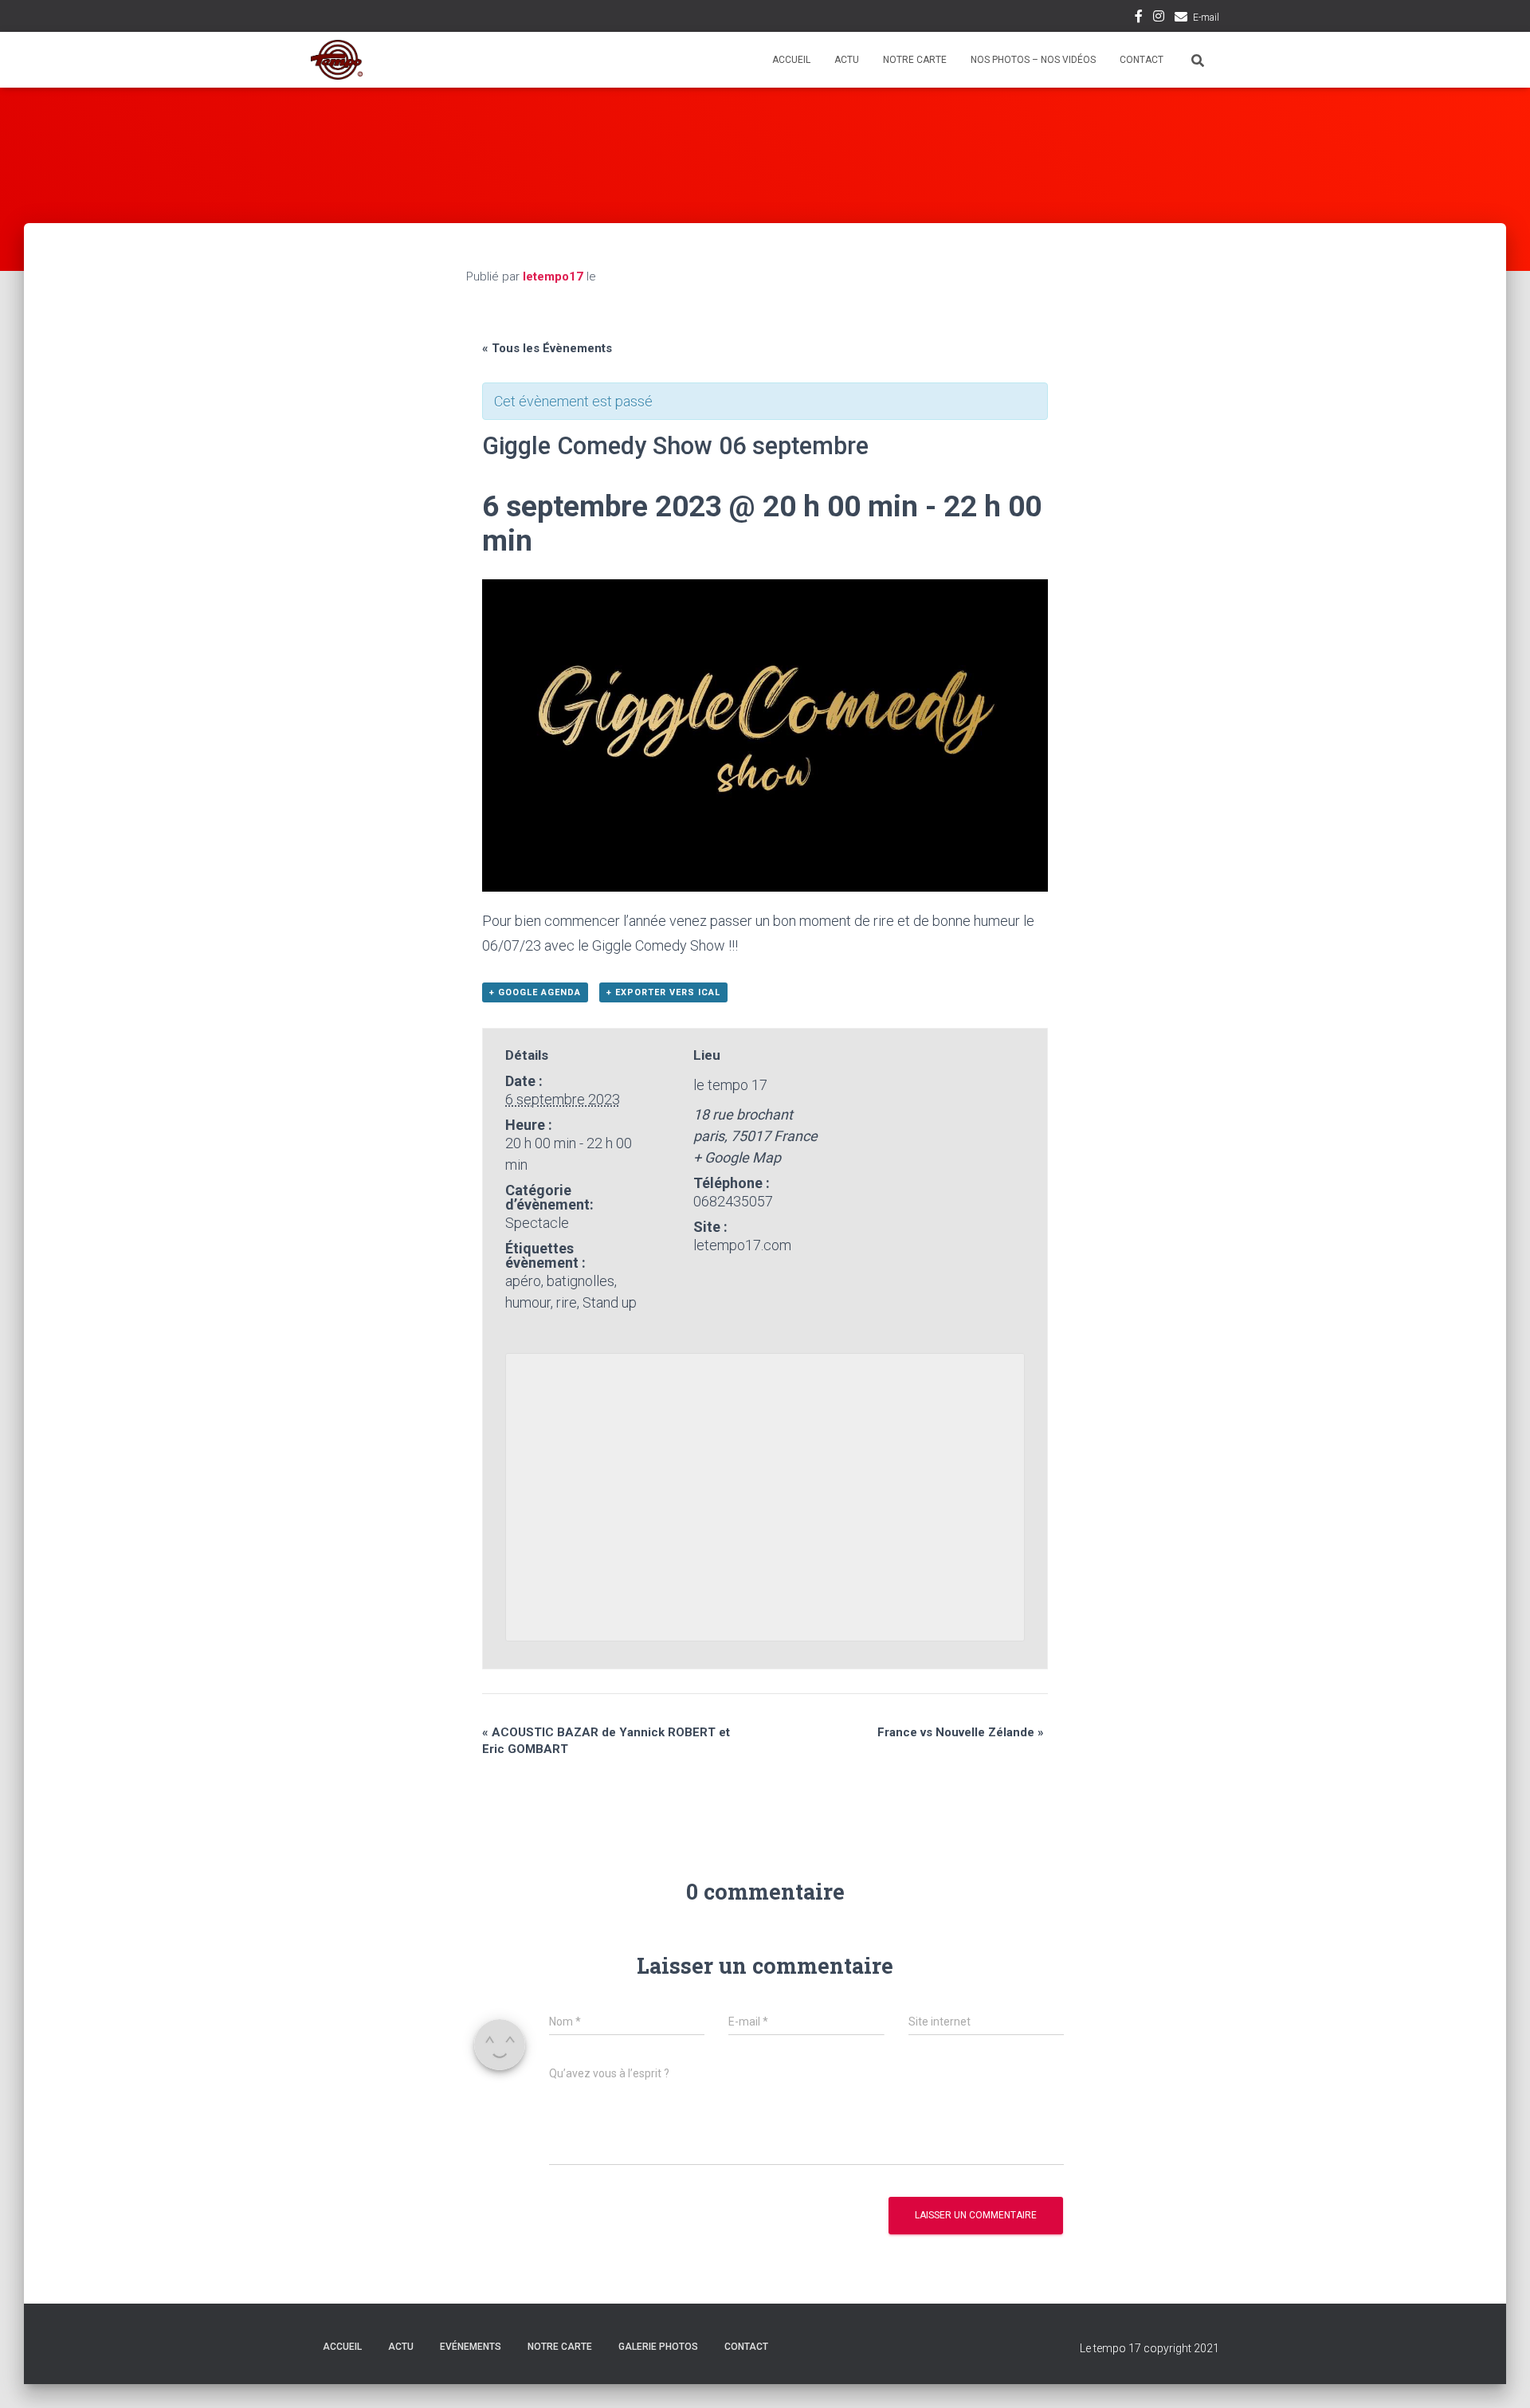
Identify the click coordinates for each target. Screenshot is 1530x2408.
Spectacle (537, 1223)
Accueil (791, 60)
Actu (847, 60)
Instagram (1159, 18)
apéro (523, 1281)
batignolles (581, 1281)
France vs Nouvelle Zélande (961, 1732)
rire (567, 1302)
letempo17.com (742, 1245)
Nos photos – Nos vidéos (1033, 60)
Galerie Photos (658, 2347)
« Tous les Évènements (547, 348)
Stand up (610, 1302)
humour (528, 1302)
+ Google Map (737, 1157)
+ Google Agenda (535, 992)
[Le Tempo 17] (337, 60)
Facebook (1139, 18)
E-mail (1206, 18)
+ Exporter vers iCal (663, 992)
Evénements (471, 2347)
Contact (1142, 60)
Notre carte (915, 60)
